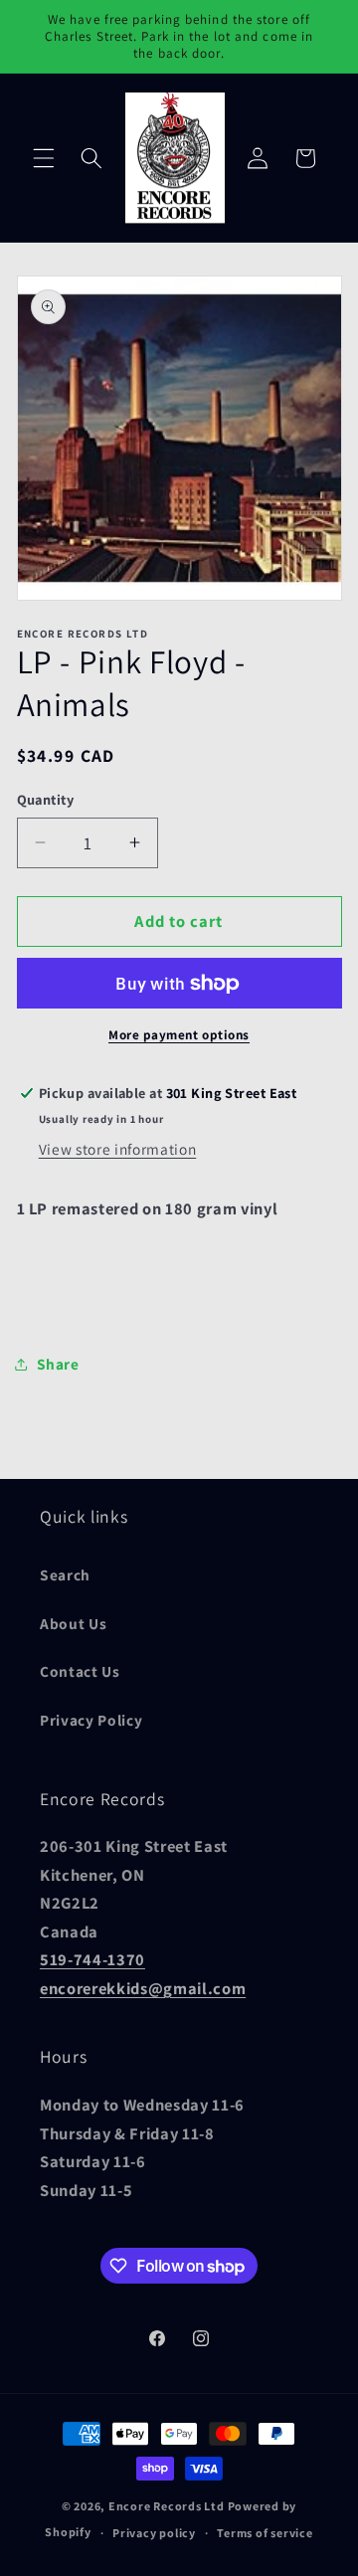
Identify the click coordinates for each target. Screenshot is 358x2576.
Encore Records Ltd (167, 2506)
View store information (118, 1149)
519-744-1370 (92, 1959)
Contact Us (80, 1671)
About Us (73, 1623)
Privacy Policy (91, 1720)
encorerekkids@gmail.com (143, 1988)
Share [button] (58, 1364)
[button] (44, 158)
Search (65, 1574)
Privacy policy (154, 2533)
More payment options (179, 1035)
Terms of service (265, 2533)
